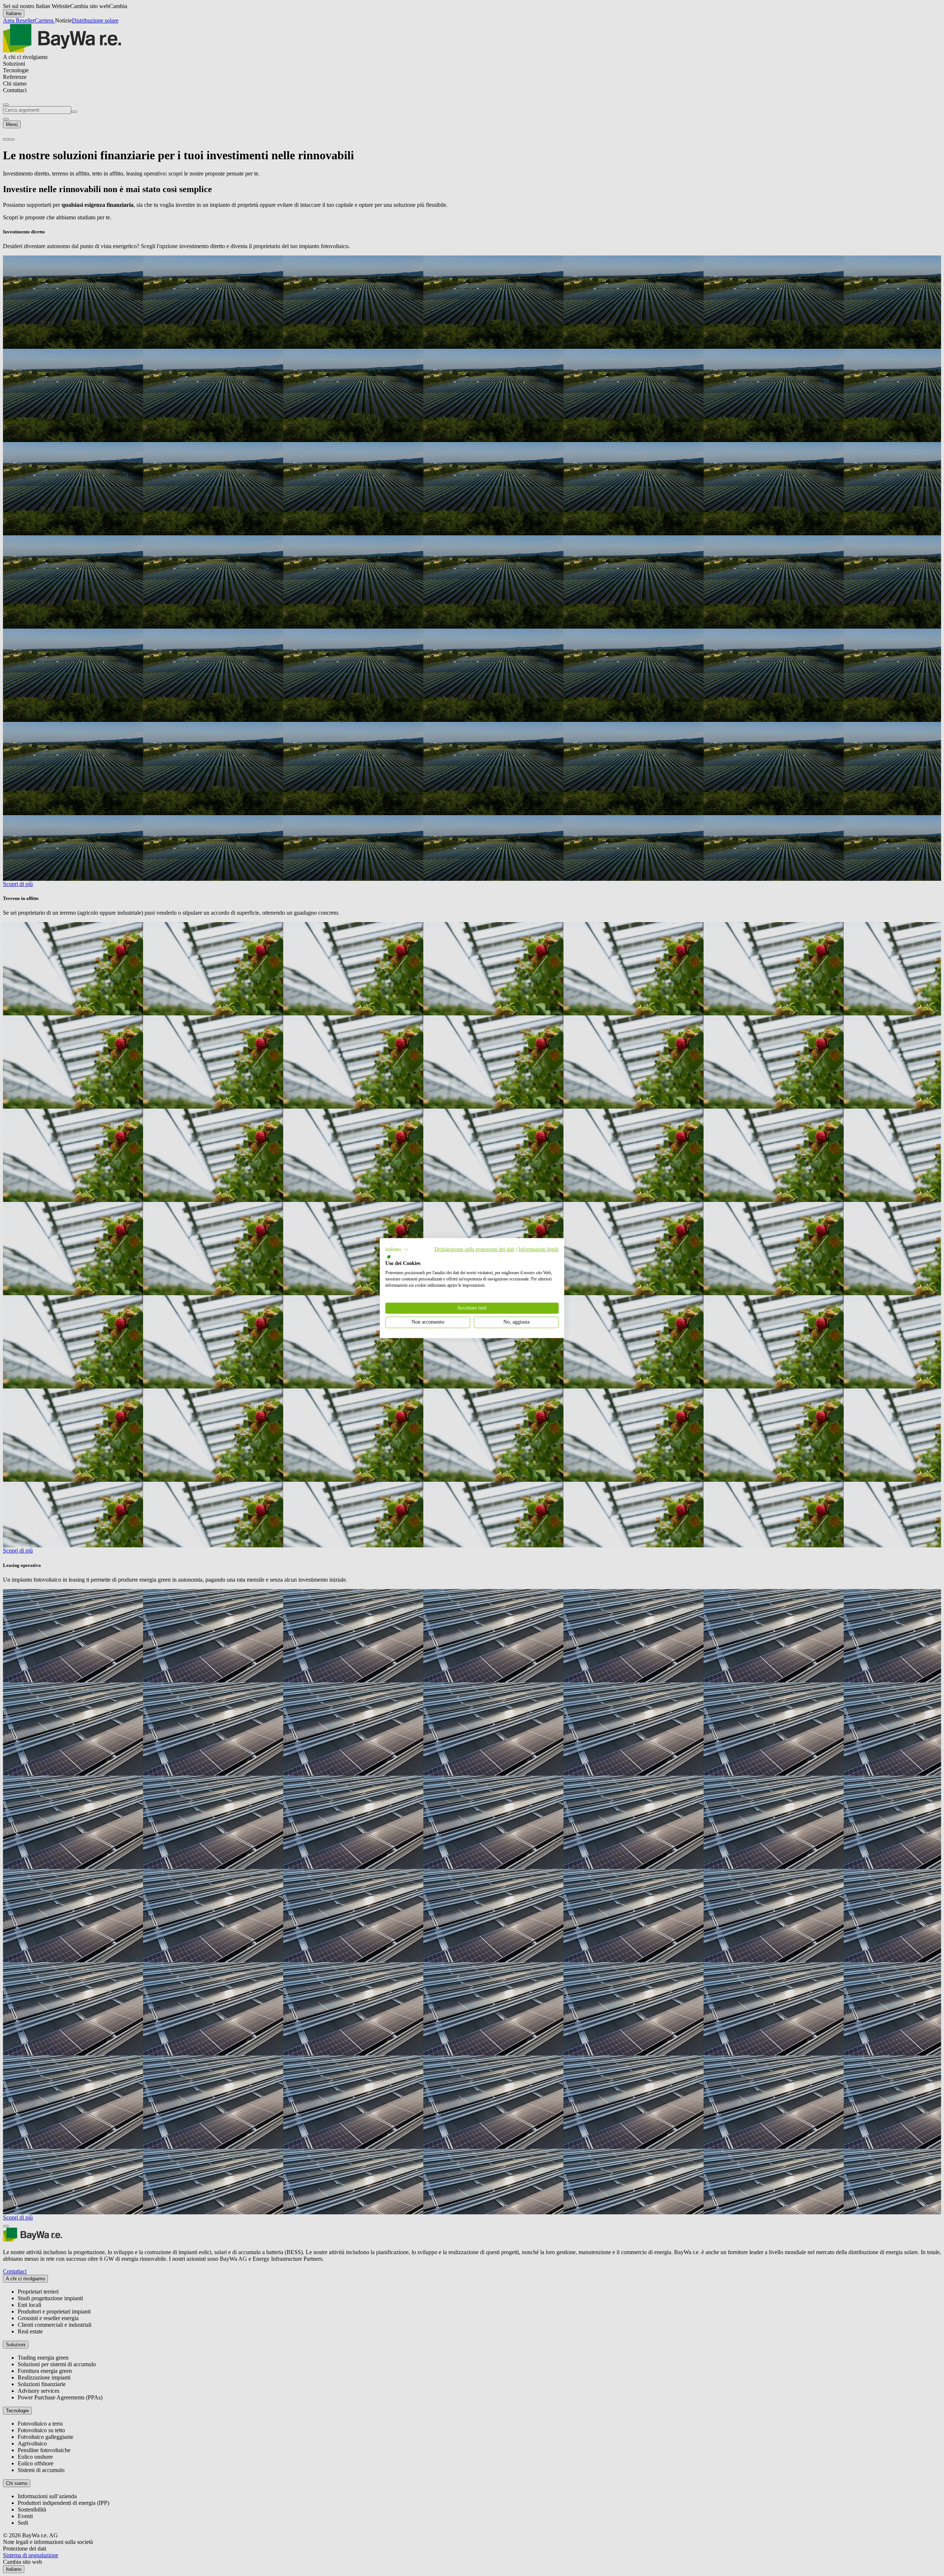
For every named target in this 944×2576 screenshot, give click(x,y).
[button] (397, 1249)
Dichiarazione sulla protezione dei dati (474, 1249)
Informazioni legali (539, 1249)
